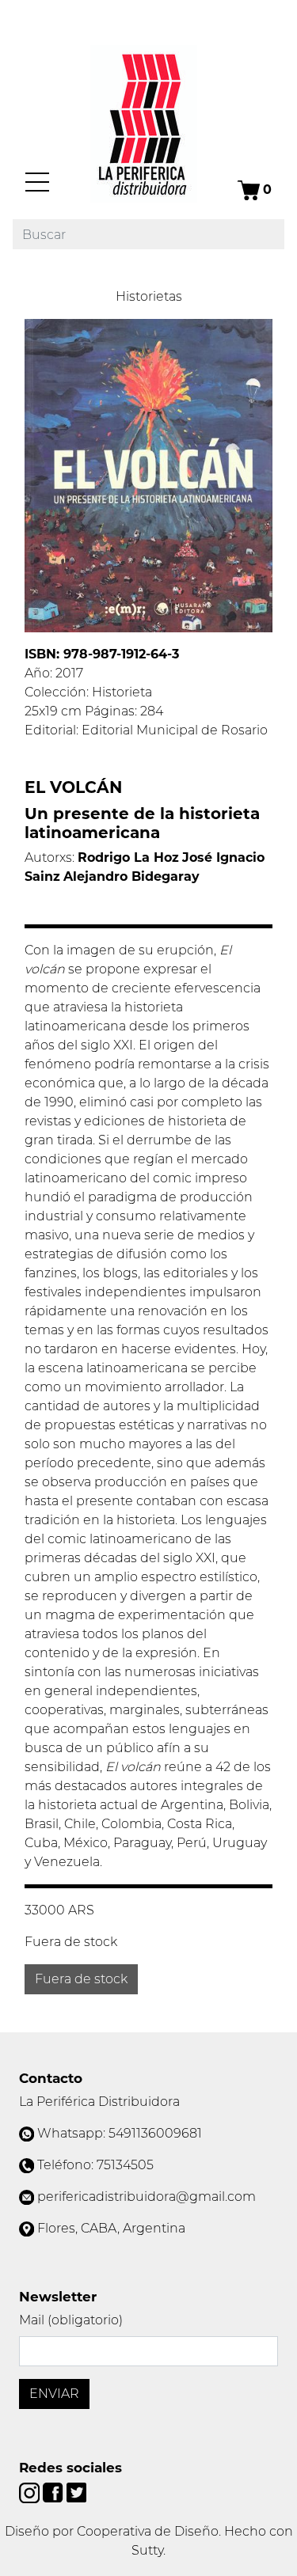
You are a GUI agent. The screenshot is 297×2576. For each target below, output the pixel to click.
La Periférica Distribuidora (99, 2102)
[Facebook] (54, 2492)
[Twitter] (76, 2492)
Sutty (147, 2550)
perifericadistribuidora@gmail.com (147, 2197)
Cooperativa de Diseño (148, 2531)
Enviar (54, 2394)
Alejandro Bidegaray (131, 876)
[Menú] (37, 182)
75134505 (125, 2165)
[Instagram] (31, 2492)
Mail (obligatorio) (71, 2320)
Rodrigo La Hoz (128, 857)
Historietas (149, 296)
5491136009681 (155, 2133)
